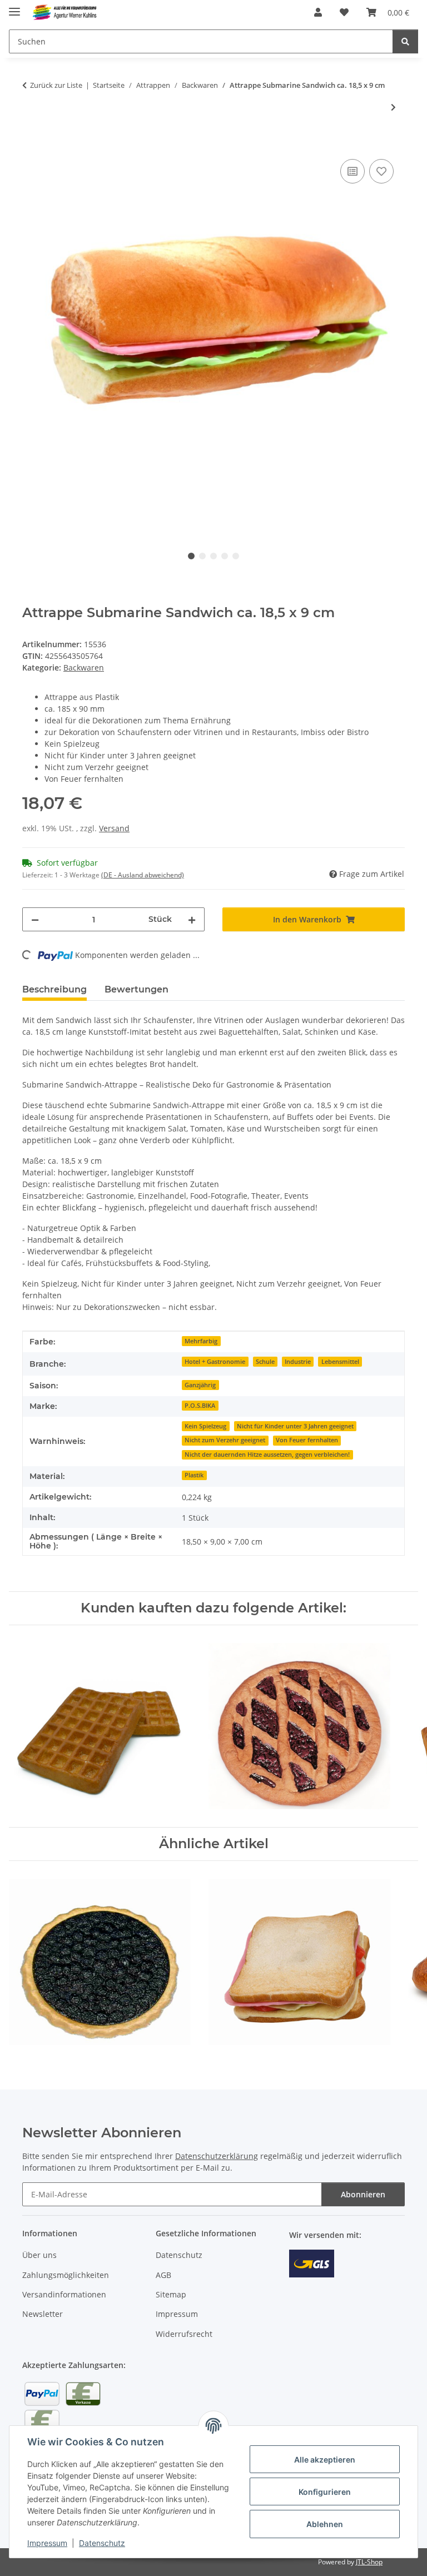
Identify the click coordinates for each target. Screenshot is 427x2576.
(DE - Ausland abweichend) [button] (143, 875)
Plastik (194, 1475)
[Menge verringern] (35, 919)
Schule (265, 1362)
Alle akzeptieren (325, 2460)
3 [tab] (213, 556)
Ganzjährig (200, 1385)
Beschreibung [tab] (54, 989)
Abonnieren (363, 2194)
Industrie (298, 1362)
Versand (114, 828)
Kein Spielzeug (205, 1426)
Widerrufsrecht (184, 2334)
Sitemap (171, 2294)
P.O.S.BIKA (200, 1406)
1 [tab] (191, 556)
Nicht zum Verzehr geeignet (225, 1440)
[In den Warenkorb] (31, 144)
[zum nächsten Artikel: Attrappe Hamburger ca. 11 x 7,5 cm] (393, 107)
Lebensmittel (340, 1362)
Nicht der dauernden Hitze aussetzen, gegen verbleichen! (267, 1455)
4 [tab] (225, 556)
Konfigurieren (325, 2492)
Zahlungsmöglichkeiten (66, 2275)
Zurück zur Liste (56, 85)
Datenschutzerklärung (217, 2156)
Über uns (39, 2255)
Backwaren (84, 667)
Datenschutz (102, 2543)
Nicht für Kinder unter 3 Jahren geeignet (295, 1426)
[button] (318, 12)
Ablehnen (325, 2524)
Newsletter (43, 2314)
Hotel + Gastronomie (215, 1362)
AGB (163, 2275)
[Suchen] (405, 41)
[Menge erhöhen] (192, 919)
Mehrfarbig (201, 1341)
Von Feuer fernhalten (307, 1440)
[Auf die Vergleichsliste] (352, 171)
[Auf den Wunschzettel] (381, 171)
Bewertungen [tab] (136, 989)
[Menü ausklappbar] (14, 7)
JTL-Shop (369, 2562)
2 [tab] (202, 556)
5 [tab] (236, 556)
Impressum (47, 2543)
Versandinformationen (64, 2294)
